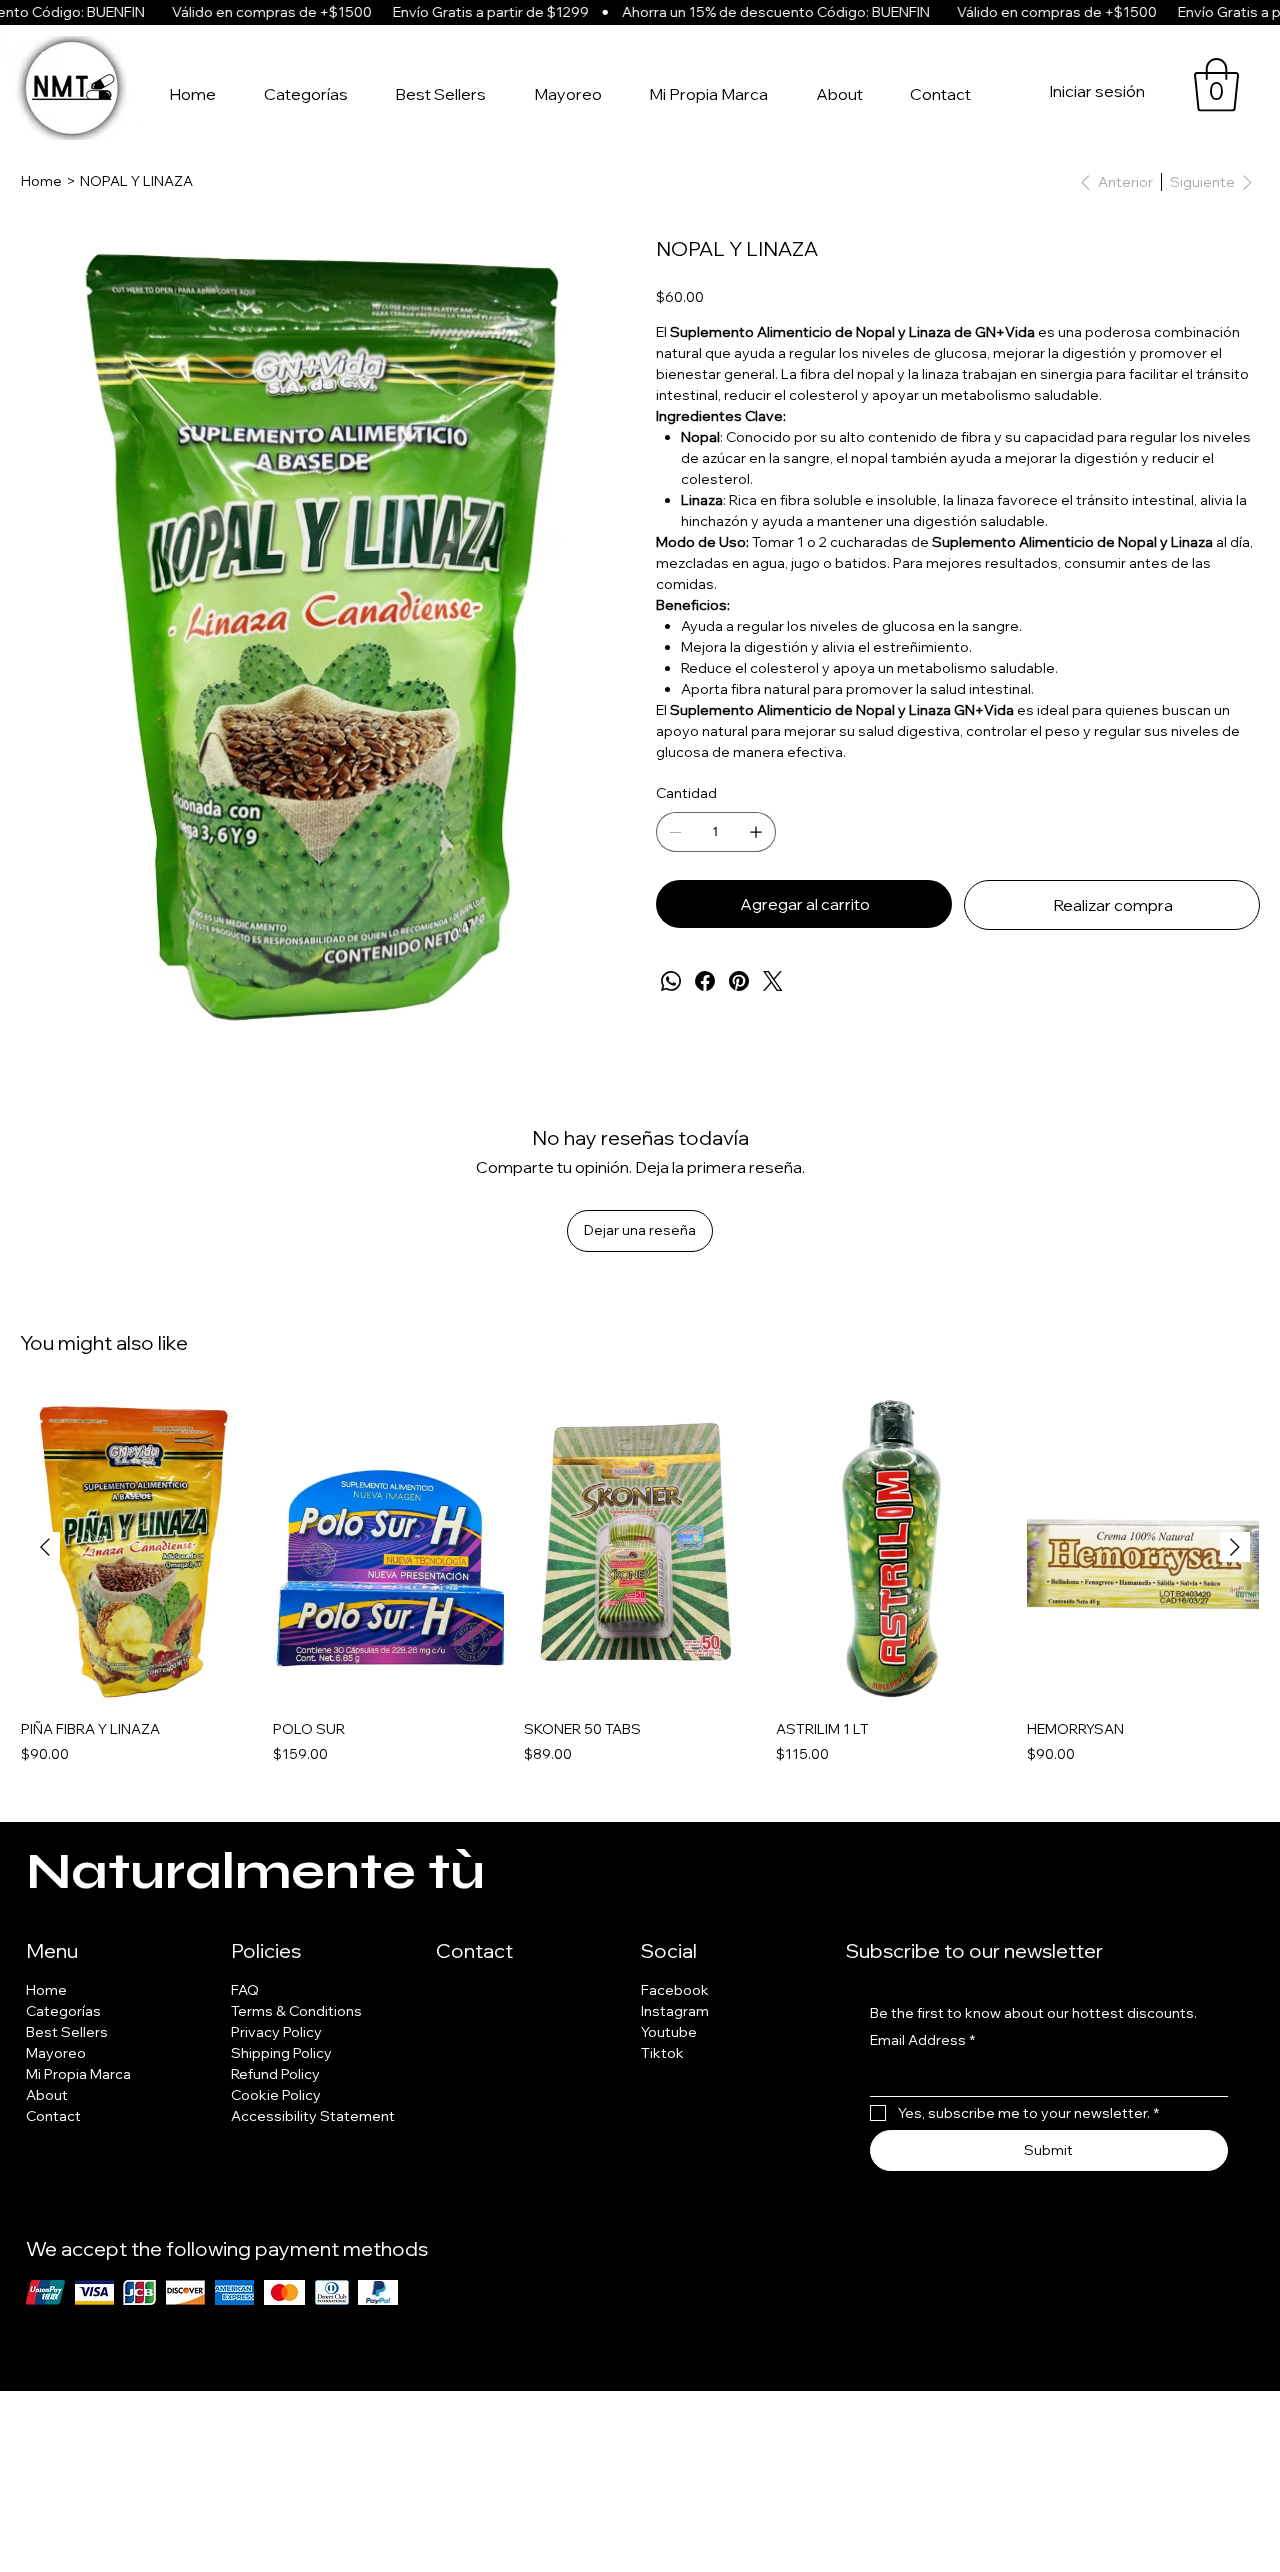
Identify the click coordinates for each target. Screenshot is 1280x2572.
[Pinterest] (739, 981)
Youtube (669, 2032)
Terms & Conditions (296, 2011)
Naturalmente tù (255, 1872)
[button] (1216, 85)
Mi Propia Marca (78, 2074)
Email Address (922, 2040)
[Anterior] (45, 1547)
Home (46, 1990)
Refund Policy (275, 2074)
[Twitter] (773, 981)
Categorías (63, 2011)
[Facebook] (705, 981)
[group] (640, 1579)
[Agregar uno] (756, 832)
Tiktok (662, 2053)
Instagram (675, 2011)
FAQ (245, 1990)
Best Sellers (67, 2032)
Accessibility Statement (313, 2116)
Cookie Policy (276, 2095)
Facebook (675, 1990)
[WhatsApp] (671, 981)
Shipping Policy (281, 2053)
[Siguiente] (1235, 1547)
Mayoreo (56, 2053)
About (47, 2095)
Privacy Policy (276, 2032)
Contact (53, 2116)
